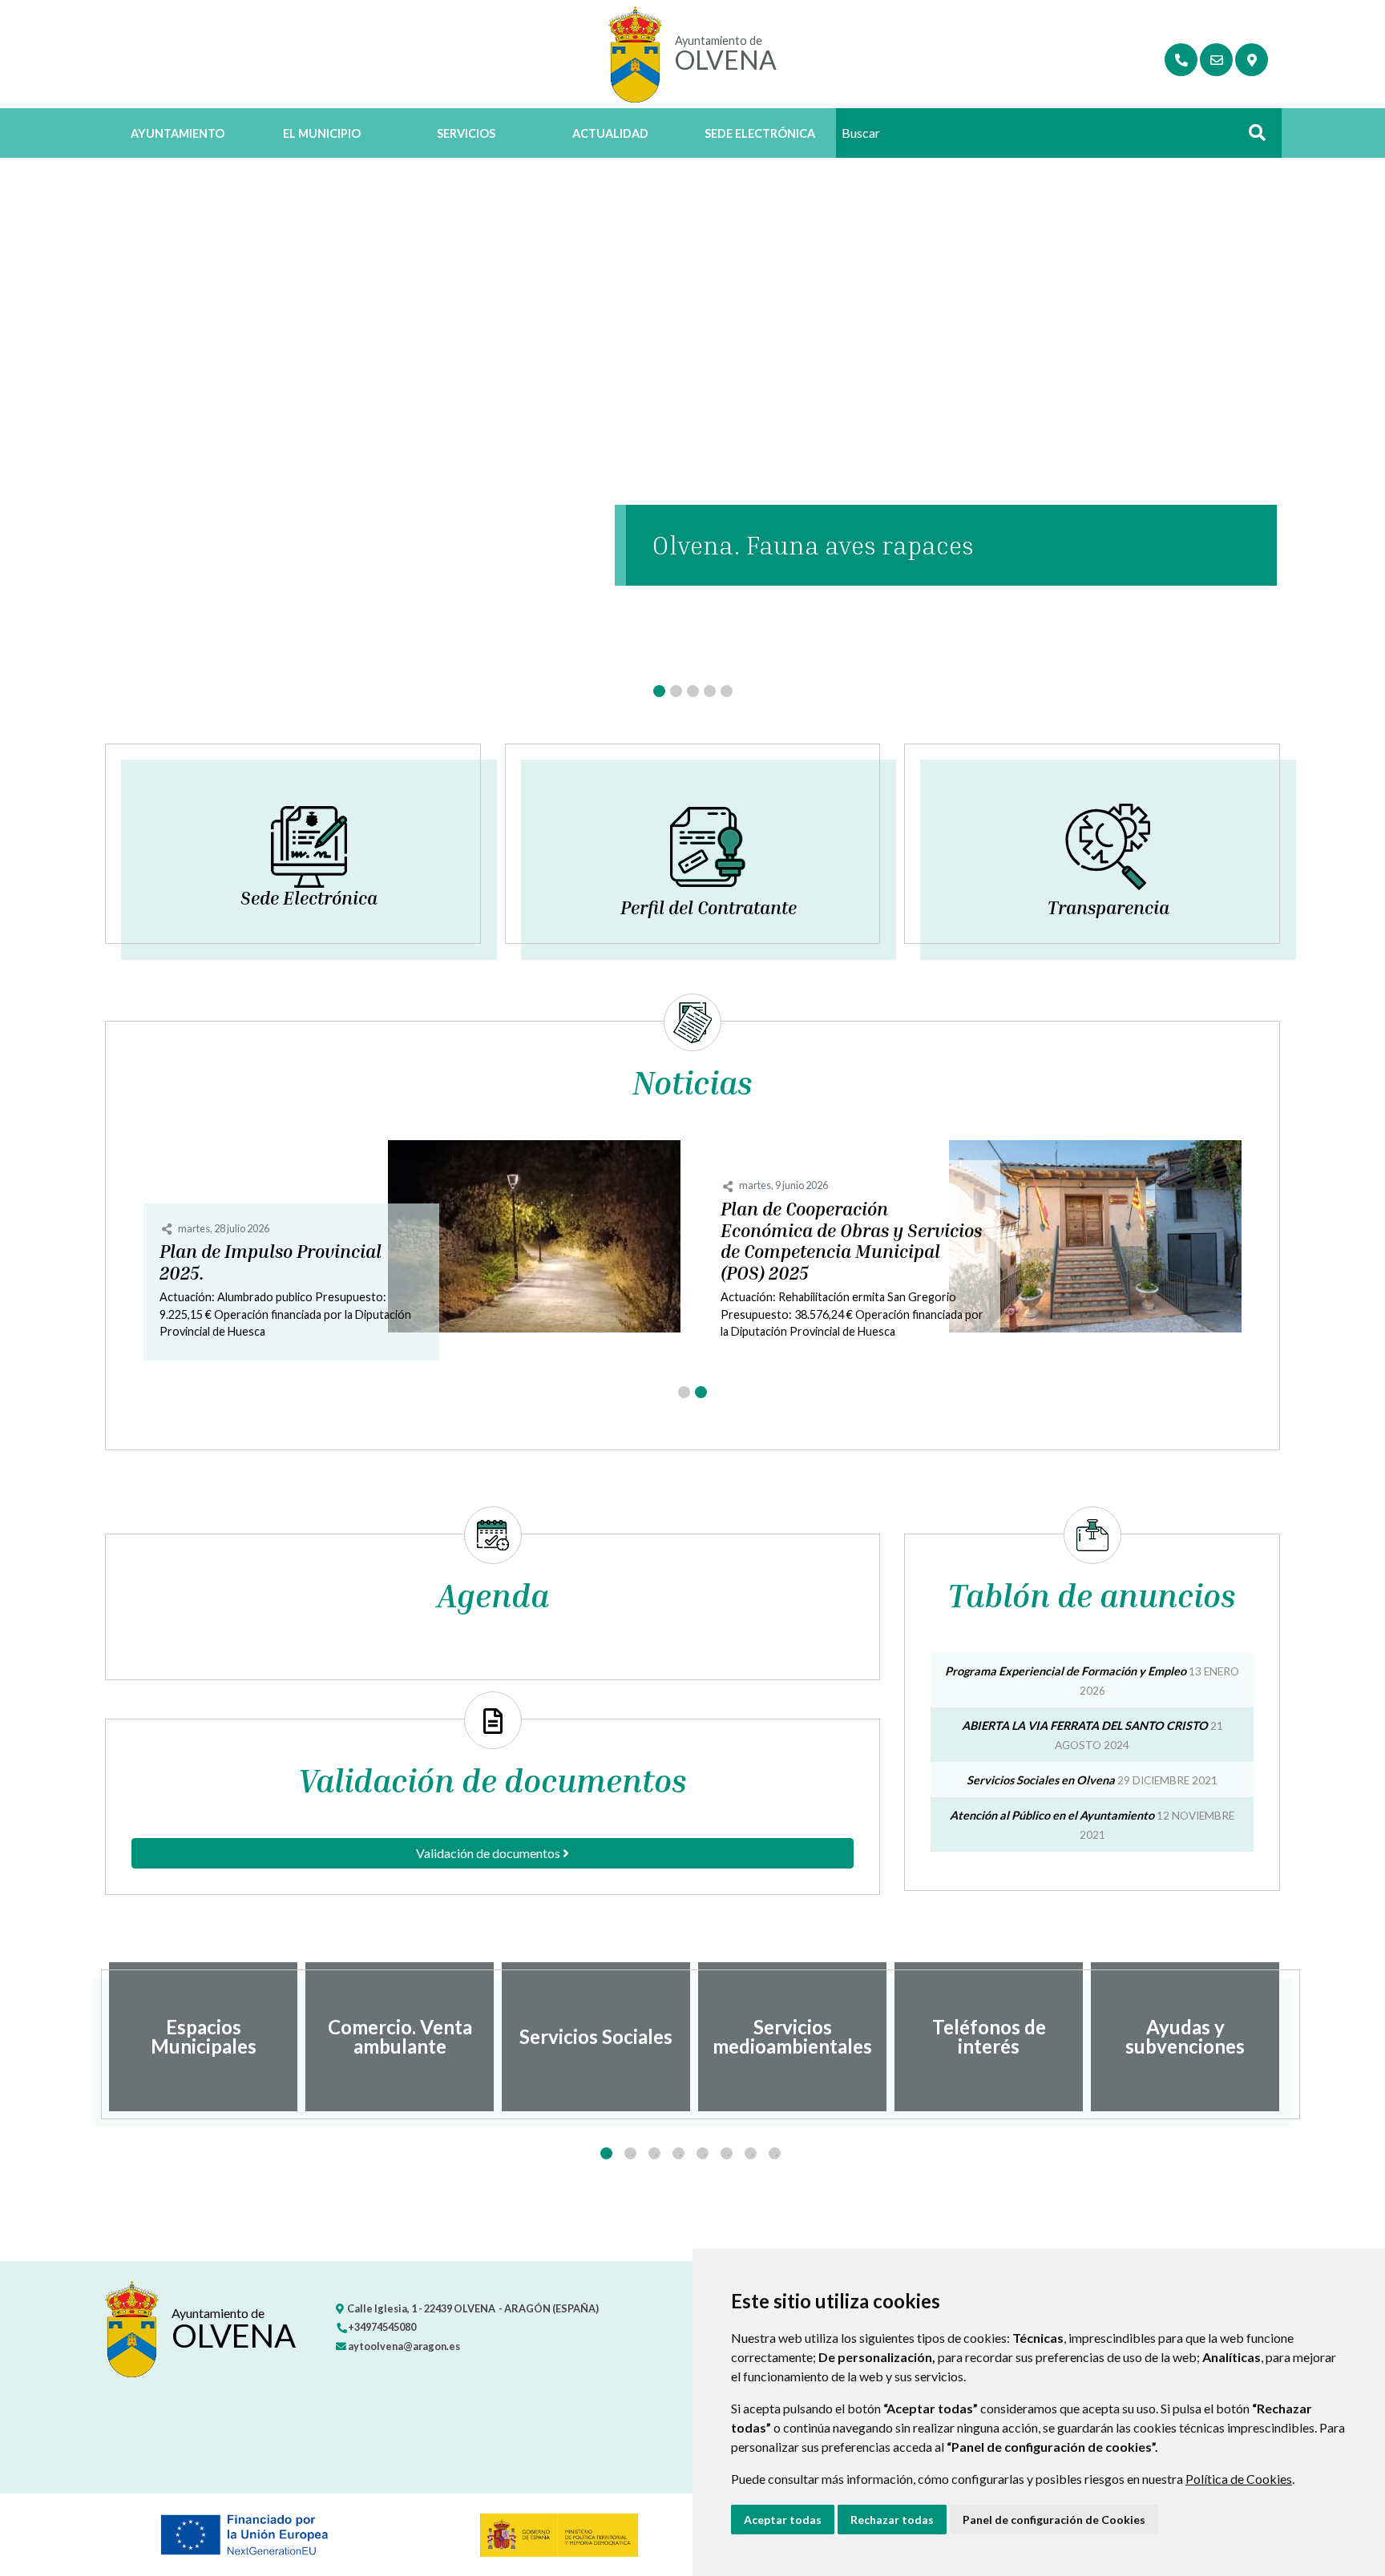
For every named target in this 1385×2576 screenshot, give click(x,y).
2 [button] (630, 2153)
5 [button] (703, 2153)
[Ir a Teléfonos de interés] (1181, 60)
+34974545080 (381, 2327)
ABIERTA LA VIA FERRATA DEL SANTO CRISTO (1085, 1725)
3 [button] (654, 2153)
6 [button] (727, 2153)
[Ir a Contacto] (1216, 60)
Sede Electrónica (760, 133)
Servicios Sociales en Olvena (1041, 1780)
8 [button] (775, 2153)
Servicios (466, 133)
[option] (203, 2037)
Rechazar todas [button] (892, 2520)
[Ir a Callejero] (1252, 60)
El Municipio (322, 133)
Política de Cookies (1239, 2479)
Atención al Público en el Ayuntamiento (1052, 1815)
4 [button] (678, 2153)
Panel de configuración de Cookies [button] (1054, 2520)
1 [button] (606, 2153)
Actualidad (610, 133)
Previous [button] (93, 2037)
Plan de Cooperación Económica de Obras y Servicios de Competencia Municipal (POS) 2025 (851, 1242)
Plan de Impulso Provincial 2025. (271, 1262)
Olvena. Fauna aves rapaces (813, 545)
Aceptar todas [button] (783, 2520)
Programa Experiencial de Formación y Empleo (1066, 1671)
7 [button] (751, 2153)
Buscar (1251, 137)
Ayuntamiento (178, 133)
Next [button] (1292, 2037)
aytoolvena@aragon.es (403, 2346)
